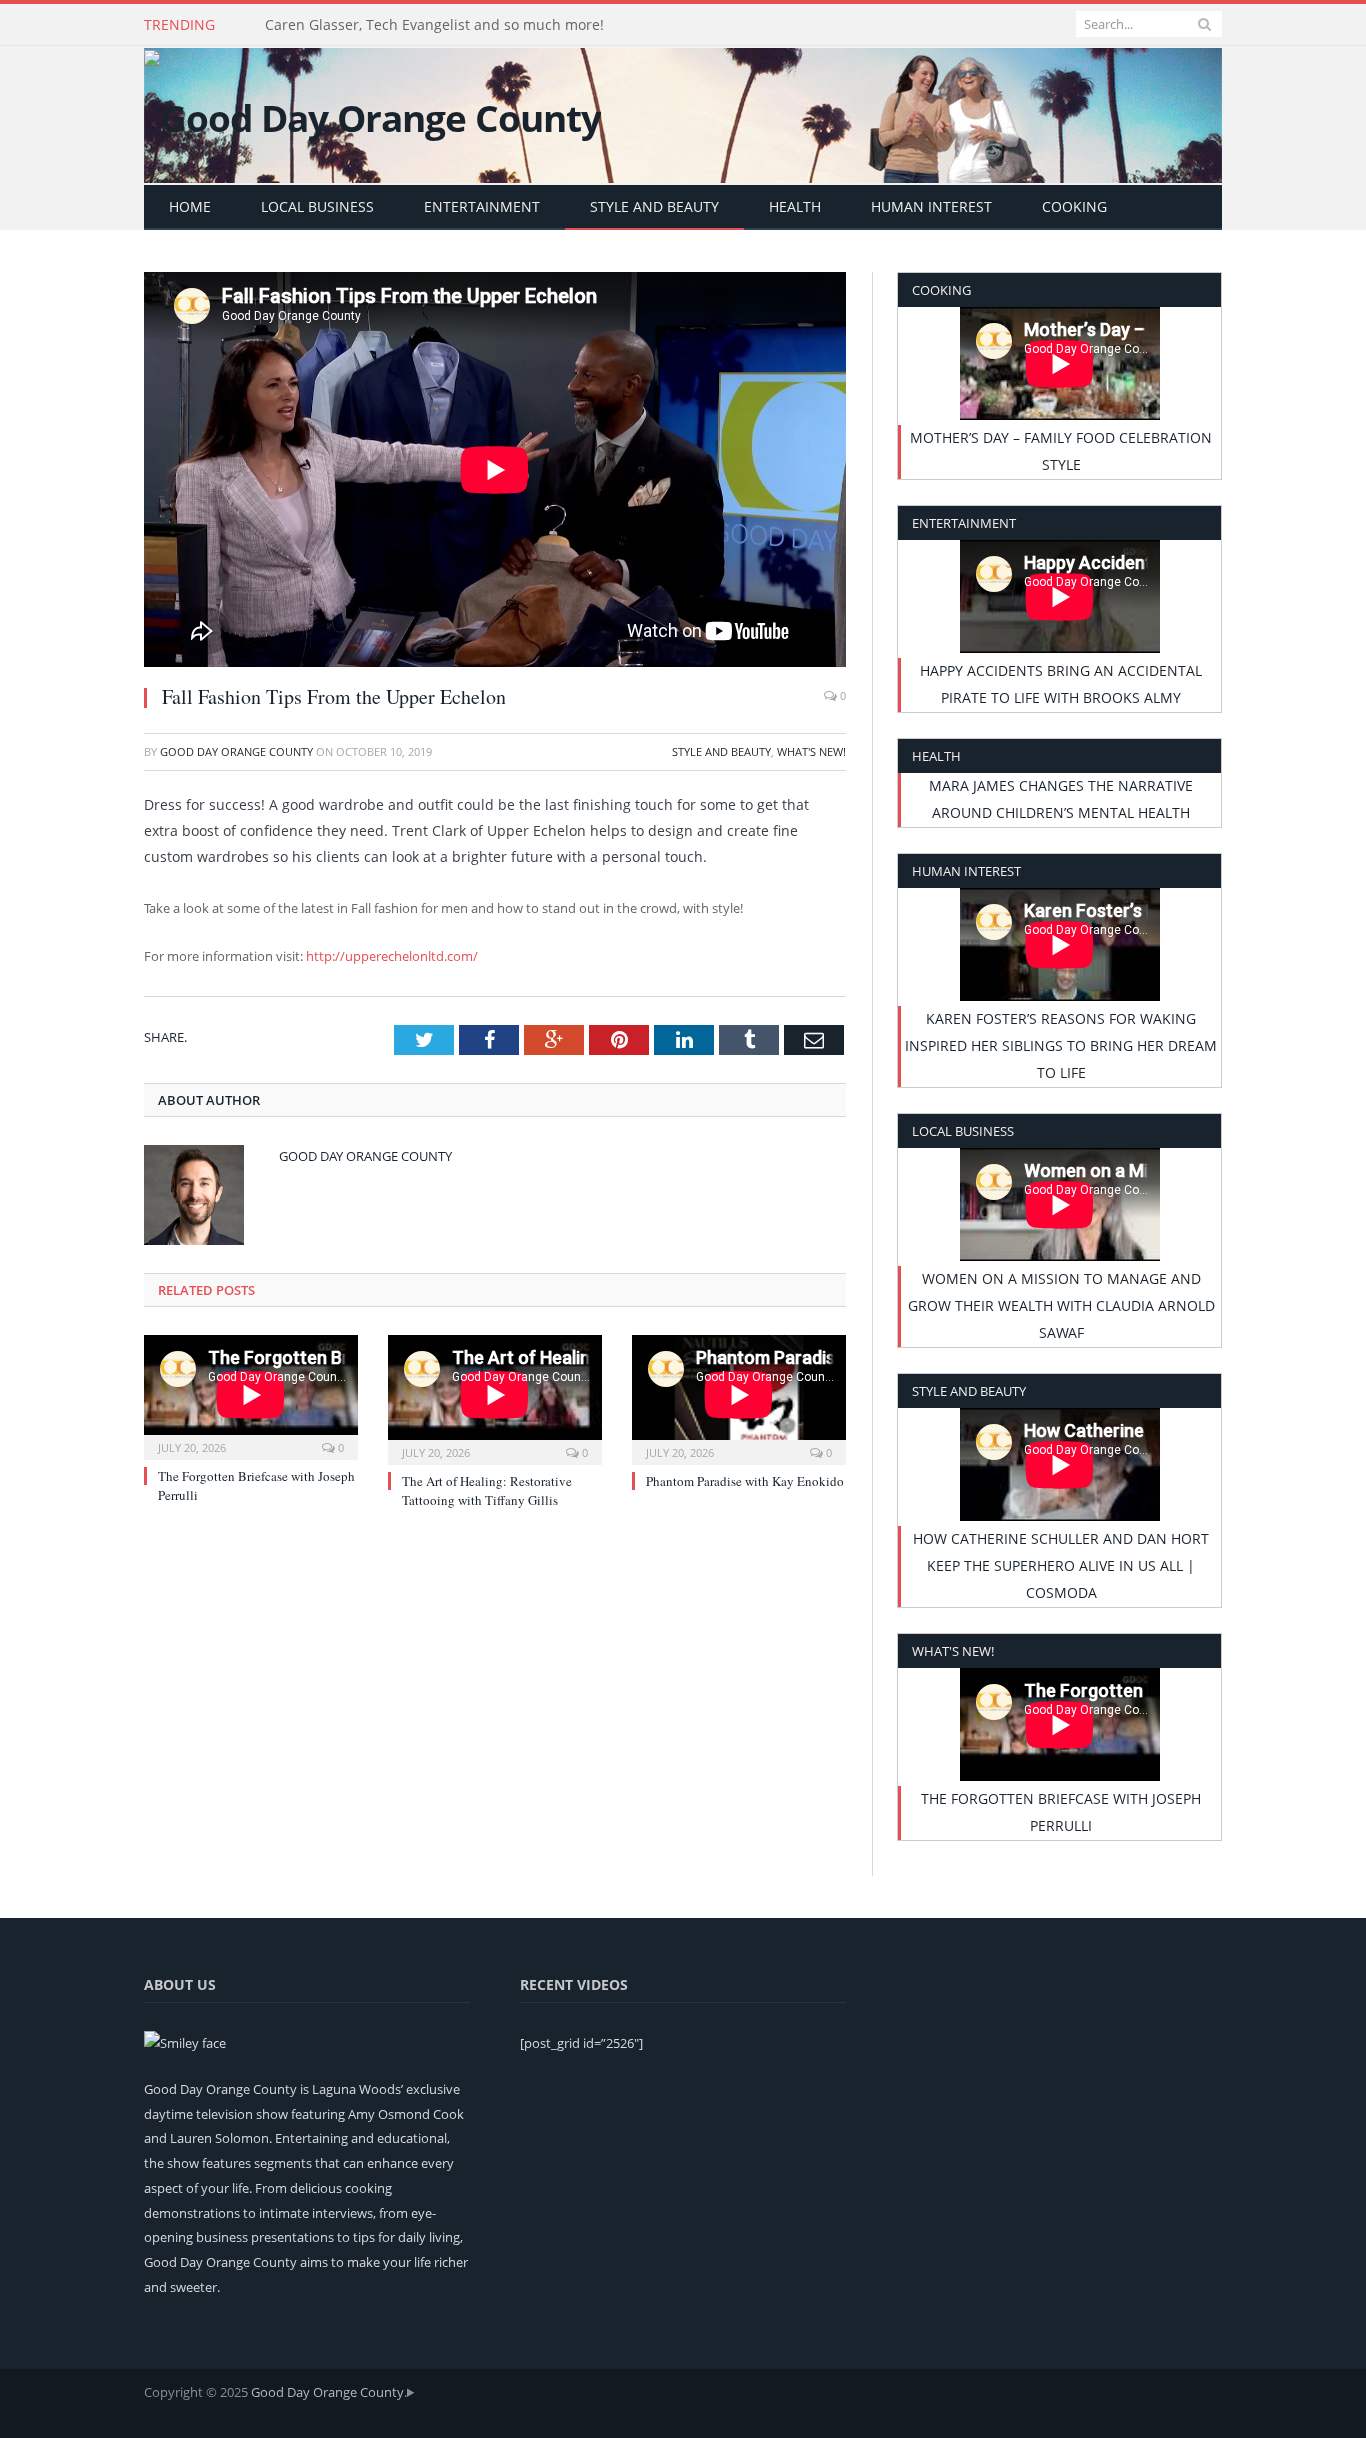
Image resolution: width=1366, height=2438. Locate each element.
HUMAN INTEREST (931, 206)
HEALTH (795, 206)
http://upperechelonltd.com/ (392, 956)
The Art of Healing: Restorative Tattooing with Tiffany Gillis (487, 1490)
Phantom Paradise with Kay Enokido (745, 1481)
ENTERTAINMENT (482, 206)
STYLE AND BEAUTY (654, 206)
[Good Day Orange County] (372, 113)
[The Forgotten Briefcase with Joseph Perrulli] (251, 1395)
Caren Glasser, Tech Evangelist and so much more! (434, 25)
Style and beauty (721, 751)
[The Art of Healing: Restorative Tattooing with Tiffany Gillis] (495, 1397)
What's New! (811, 751)
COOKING (1074, 206)
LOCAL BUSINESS (317, 206)
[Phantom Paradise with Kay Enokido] (739, 1397)
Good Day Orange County (236, 751)
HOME (190, 206)
